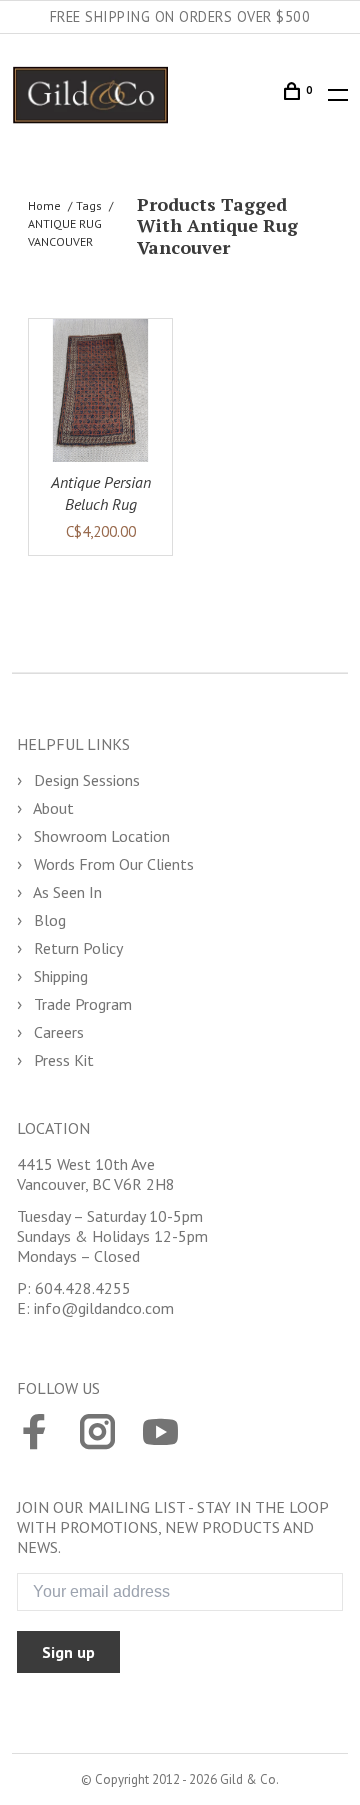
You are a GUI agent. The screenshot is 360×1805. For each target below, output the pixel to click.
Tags (89, 205)
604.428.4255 (83, 1288)
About (52, 808)
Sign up (68, 1652)
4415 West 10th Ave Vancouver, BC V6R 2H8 (96, 1174)
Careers (57, 1032)
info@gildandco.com (104, 1308)
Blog (48, 920)
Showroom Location (100, 836)
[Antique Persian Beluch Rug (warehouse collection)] (100, 390)
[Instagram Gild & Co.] (97, 1434)
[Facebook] (34, 1434)
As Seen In (66, 892)
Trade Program (81, 1004)
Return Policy (76, 948)
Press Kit (62, 1060)
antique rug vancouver (65, 232)
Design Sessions (85, 780)
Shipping (59, 976)
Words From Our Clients (112, 864)
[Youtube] (160, 1434)
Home (44, 205)
